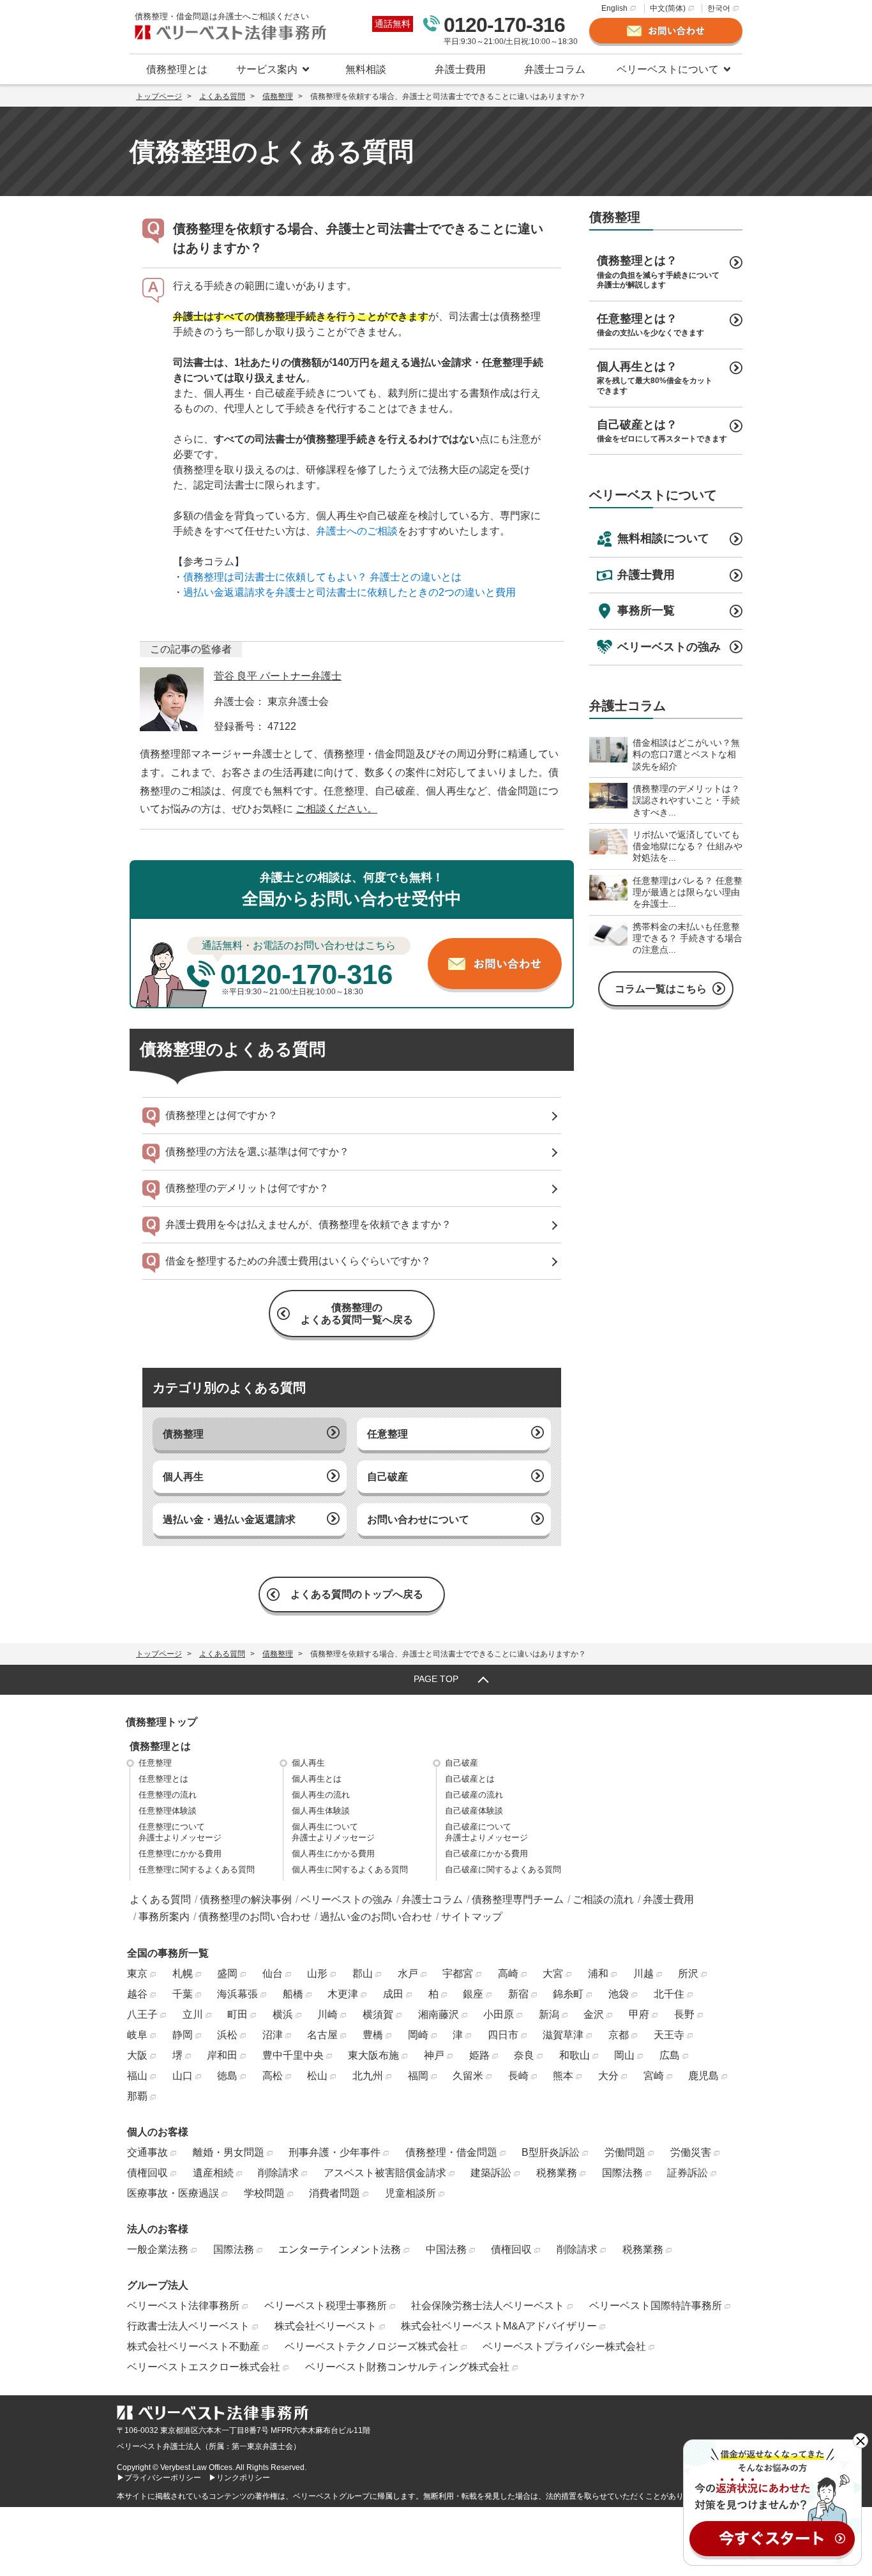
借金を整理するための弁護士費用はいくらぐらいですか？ (298, 1261)
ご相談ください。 (336, 809)
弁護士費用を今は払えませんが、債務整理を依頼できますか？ (308, 1224)
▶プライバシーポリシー (159, 2478)
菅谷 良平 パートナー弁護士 (278, 676)
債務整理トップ (162, 1722)
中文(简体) (668, 8)
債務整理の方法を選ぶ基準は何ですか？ (257, 1152)
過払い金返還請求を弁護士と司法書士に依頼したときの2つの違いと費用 (350, 592)
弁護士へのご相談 (357, 531)
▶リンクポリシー (239, 2478)
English (614, 8)
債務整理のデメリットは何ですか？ (247, 1188)
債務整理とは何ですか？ (222, 1115)
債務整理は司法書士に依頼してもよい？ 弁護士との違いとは (322, 577)
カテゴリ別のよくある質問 (229, 1388)
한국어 (719, 8)
